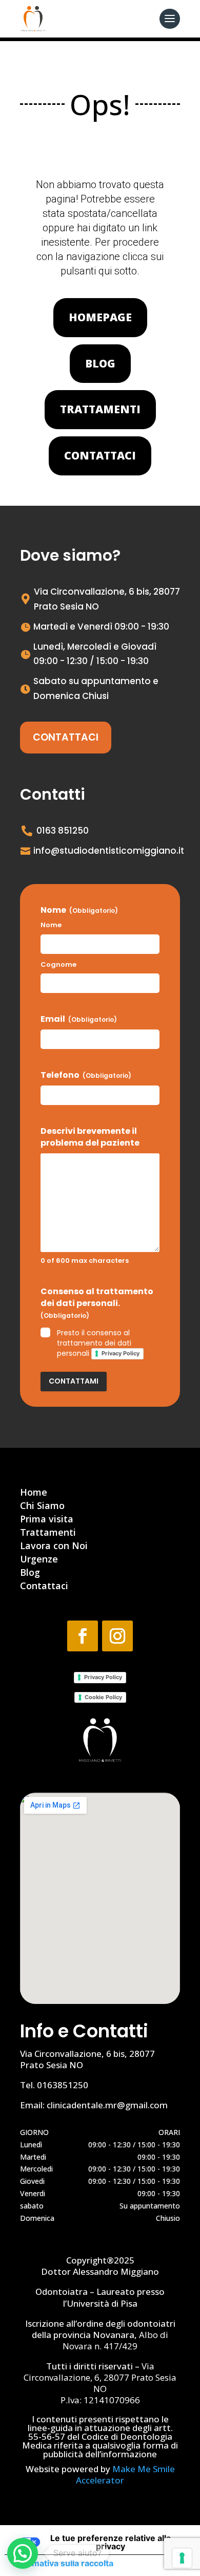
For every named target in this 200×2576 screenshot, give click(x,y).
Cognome (58, 965)
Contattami (74, 1381)
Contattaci (100, 455)
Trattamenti (100, 409)
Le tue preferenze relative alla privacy (111, 2542)
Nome (51, 925)
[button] (23, 2553)
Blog (100, 363)
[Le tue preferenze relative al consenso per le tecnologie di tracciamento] (182, 2558)
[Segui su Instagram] (117, 1636)
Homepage (100, 317)
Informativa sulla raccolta (63, 2563)
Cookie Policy (103, 1697)
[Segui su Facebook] (83, 1636)
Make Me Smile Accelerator (125, 2474)
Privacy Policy (121, 1353)
